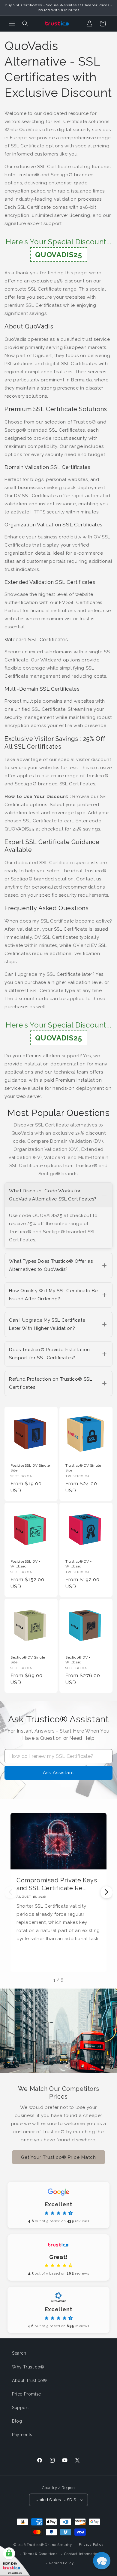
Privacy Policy (91, 2545)
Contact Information (82, 2554)
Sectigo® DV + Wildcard (78, 1660)
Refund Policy (61, 2563)
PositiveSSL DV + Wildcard (25, 1564)
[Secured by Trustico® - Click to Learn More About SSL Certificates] (15, 2561)
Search (19, 2353)
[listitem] (58, 1216)
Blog (17, 2421)
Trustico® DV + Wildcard (78, 1564)
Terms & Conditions (40, 2554)
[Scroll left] (10, 1892)
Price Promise (27, 2394)
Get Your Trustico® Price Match (58, 2157)
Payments (22, 2435)
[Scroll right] (106, 1892)
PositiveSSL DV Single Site (30, 1468)
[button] (12, 23)
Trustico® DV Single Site (83, 1468)
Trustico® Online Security (49, 2545)
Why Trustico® (28, 2367)
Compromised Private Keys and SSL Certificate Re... (57, 1884)
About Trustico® (30, 2380)
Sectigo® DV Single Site (28, 1660)
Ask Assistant (58, 1773)
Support (20, 2408)
